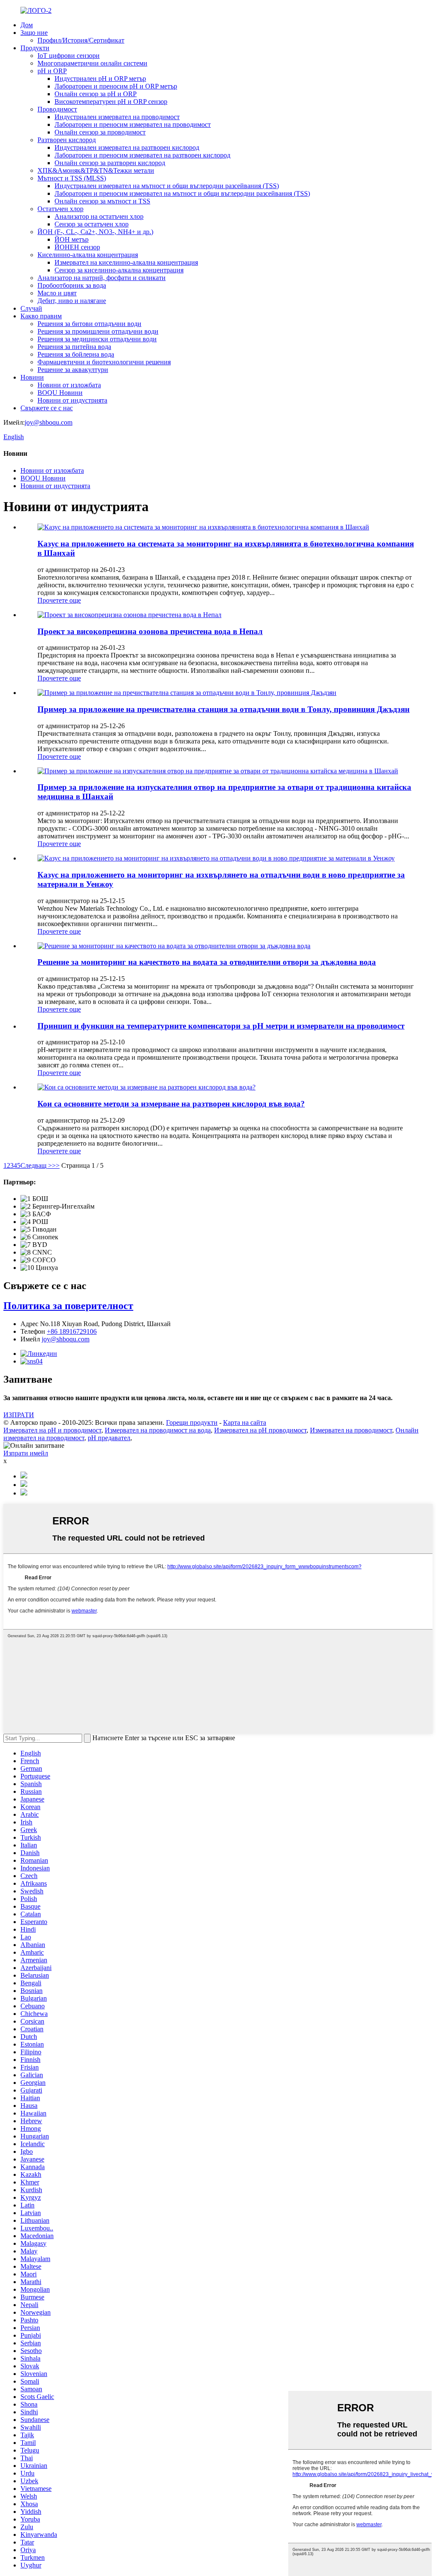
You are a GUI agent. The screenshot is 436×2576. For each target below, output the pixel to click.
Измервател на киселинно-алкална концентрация (126, 262)
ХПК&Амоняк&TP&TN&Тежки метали (96, 170)
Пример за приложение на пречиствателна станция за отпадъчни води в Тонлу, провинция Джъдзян (224, 709)
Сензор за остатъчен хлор (92, 224)
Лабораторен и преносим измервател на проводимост (133, 124)
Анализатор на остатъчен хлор (99, 216)
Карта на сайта (245, 1422)
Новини (32, 377)
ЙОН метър (72, 239)
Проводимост (57, 109)
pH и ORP (52, 71)
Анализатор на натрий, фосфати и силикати (102, 278)
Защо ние (34, 33)
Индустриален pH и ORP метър (100, 79)
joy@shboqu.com (49, 422)
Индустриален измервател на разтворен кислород (127, 147)
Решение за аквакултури (73, 370)
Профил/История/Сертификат (81, 40)
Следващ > (36, 1165)
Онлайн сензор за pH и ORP (96, 94)
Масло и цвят (57, 293)
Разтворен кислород (67, 140)
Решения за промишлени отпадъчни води (98, 331)
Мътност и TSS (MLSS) (72, 178)
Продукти (35, 48)
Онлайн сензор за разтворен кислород (110, 163)
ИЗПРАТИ (19, 1415)
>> (56, 1165)
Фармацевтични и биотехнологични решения (104, 362)
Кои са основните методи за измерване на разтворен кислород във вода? (171, 1104)
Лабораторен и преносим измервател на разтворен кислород (142, 155)
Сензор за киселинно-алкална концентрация (119, 270)
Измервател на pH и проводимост (52, 1430)
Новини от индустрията (72, 400)
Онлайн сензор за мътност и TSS (102, 201)
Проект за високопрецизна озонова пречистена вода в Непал (150, 631)
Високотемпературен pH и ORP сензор (111, 101)
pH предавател (109, 1438)
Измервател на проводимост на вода (158, 1430)
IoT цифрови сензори (69, 56)
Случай (31, 308)
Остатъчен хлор (60, 209)
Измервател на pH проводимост (260, 1430)
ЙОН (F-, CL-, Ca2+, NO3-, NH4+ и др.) (95, 232)
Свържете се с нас (47, 408)
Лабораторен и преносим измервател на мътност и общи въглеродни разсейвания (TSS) (182, 193)
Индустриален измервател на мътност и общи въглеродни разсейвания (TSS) (167, 186)
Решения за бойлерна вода (76, 354)
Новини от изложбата (69, 385)
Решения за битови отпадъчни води (89, 324)
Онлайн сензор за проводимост (100, 132)
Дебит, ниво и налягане (72, 301)
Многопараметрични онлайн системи (92, 63)
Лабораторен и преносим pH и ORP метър (116, 86)
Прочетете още (59, 600)
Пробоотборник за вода (72, 285)
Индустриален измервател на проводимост (117, 117)
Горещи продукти (192, 1422)
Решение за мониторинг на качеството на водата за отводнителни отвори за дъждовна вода (207, 962)
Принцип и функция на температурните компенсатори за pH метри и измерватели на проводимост (221, 1026)
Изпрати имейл (26, 1453)
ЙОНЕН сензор (77, 247)
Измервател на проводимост (351, 1430)
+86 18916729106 (72, 1331)
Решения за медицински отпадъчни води (97, 339)
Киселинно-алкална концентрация (88, 255)
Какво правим (41, 316)
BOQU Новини (60, 393)
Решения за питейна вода (74, 347)
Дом (27, 25)
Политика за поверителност (68, 1306)
